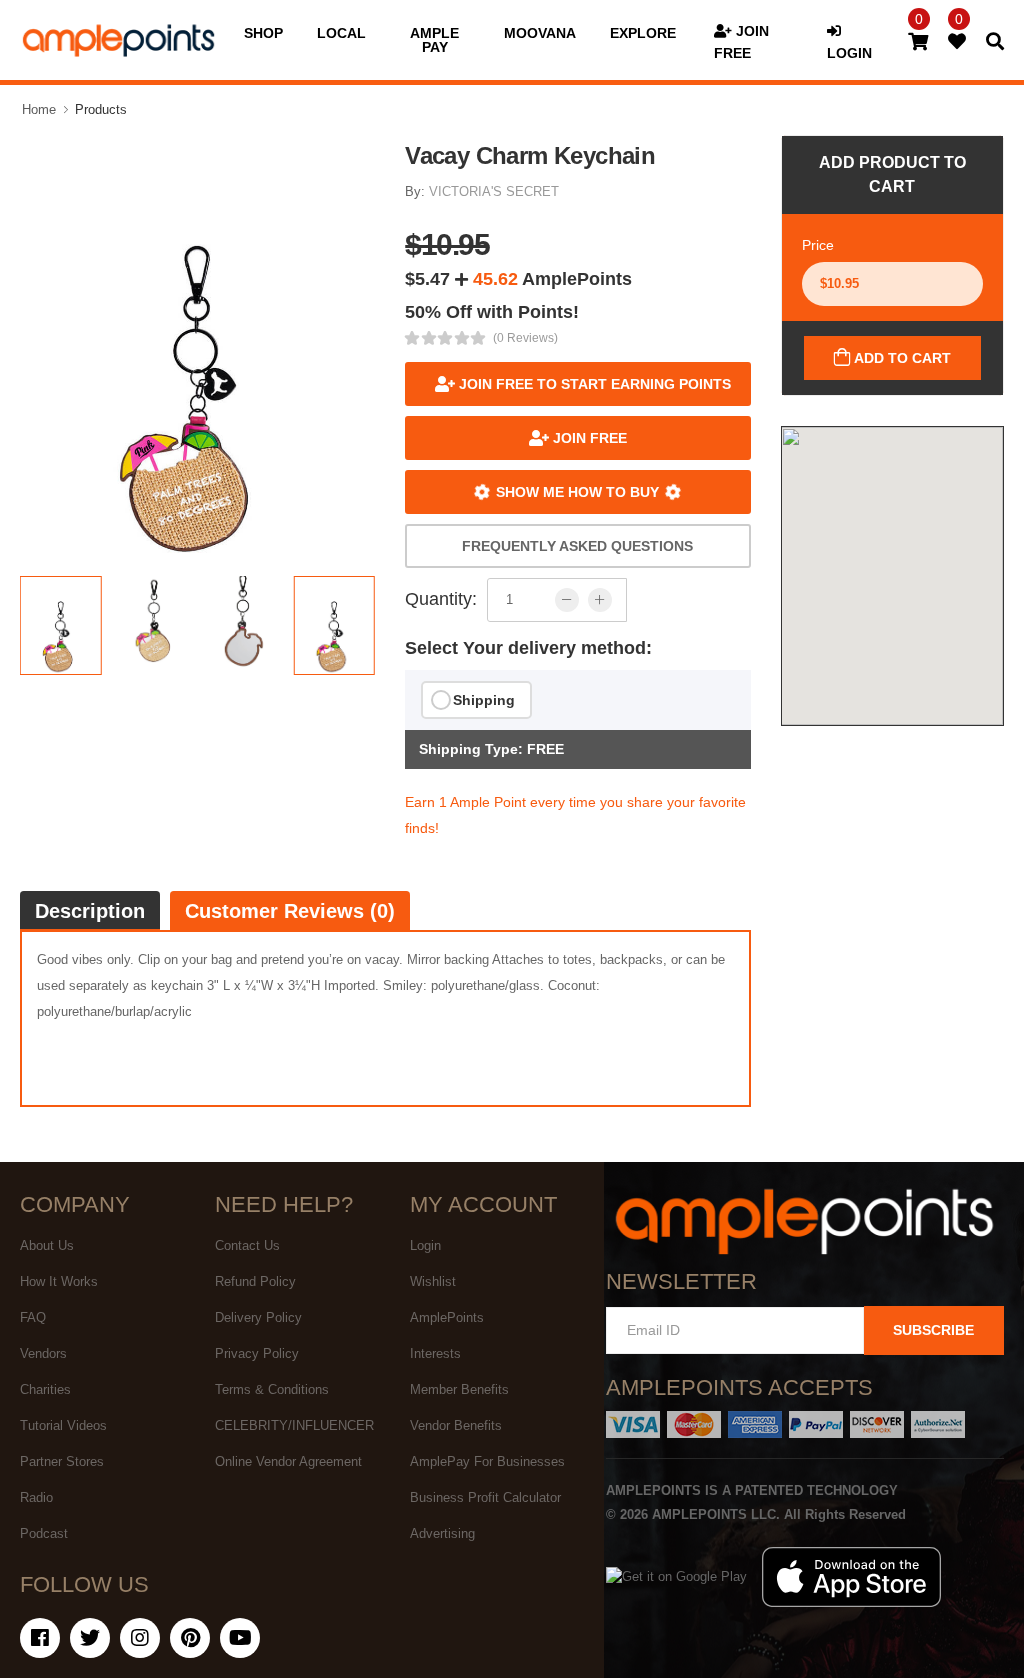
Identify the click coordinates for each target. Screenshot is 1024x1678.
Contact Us (247, 1245)
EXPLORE (643, 33)
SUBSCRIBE (933, 1330)
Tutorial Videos (63, 1425)
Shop (263, 33)
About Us (47, 1245)
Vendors (43, 1353)
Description (90, 911)
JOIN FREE (588, 438)
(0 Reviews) (525, 338)
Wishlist (433, 1281)
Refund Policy (255, 1281)
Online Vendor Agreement (288, 1461)
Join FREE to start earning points (593, 384)
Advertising (442, 1533)
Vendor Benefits (456, 1425)
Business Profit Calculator (485, 1497)
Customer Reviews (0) (290, 911)
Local (341, 33)
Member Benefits (459, 1389)
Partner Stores (62, 1461)
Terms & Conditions (272, 1389)
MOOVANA (540, 33)
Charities (45, 1389)
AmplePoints (447, 1317)
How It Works (59, 1281)
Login (425, 1245)
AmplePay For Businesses (487, 1461)
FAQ (33, 1317)
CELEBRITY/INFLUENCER (294, 1425)
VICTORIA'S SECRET (494, 191)
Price (818, 245)
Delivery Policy (258, 1317)
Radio (36, 1497)
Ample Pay (434, 40)
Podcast (44, 1533)
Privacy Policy (257, 1353)
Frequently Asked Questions (577, 546)
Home (39, 109)
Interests (435, 1353)
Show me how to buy (577, 492)
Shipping (484, 700)
